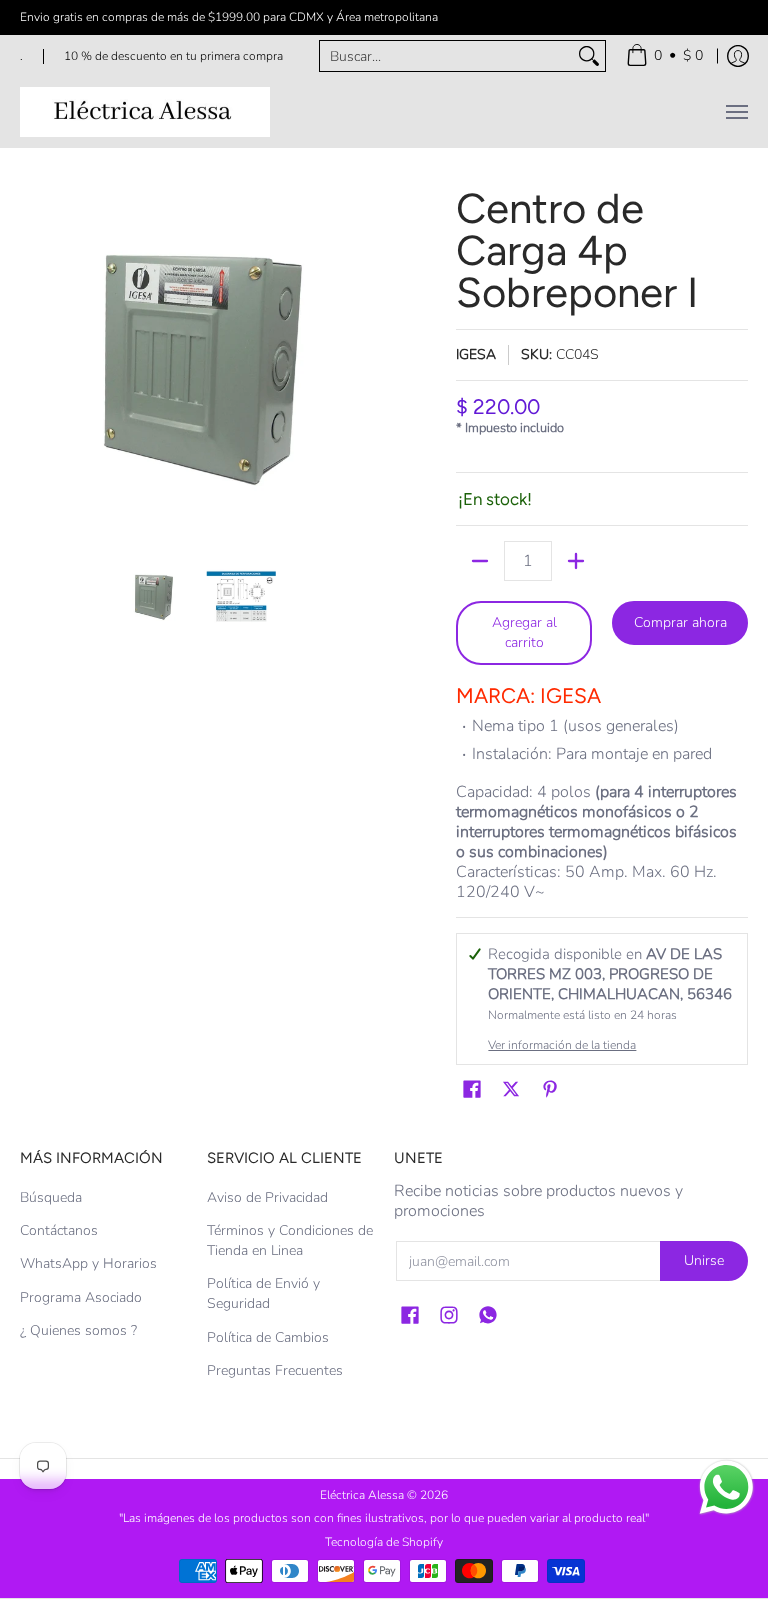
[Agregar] (576, 561)
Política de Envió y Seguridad (263, 1293)
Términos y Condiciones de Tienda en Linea (290, 1240)
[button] (472, 1090)
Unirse (704, 1260)
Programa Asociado (81, 1297)
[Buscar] (589, 56)
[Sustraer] (480, 561)
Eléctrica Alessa (363, 1495)
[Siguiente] (360, 365)
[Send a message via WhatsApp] (726, 1487)
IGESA (476, 354)
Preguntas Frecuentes (275, 1370)
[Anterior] (34, 365)
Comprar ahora (680, 622)
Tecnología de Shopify (384, 1542)
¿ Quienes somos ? (78, 1330)
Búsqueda (51, 1197)
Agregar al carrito (524, 632)
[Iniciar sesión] (738, 56)
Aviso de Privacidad (267, 1197)
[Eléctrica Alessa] (145, 112)
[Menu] (736, 112)
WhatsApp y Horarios (88, 1263)
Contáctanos (59, 1230)
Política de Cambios (268, 1337)
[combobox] (446, 56)
